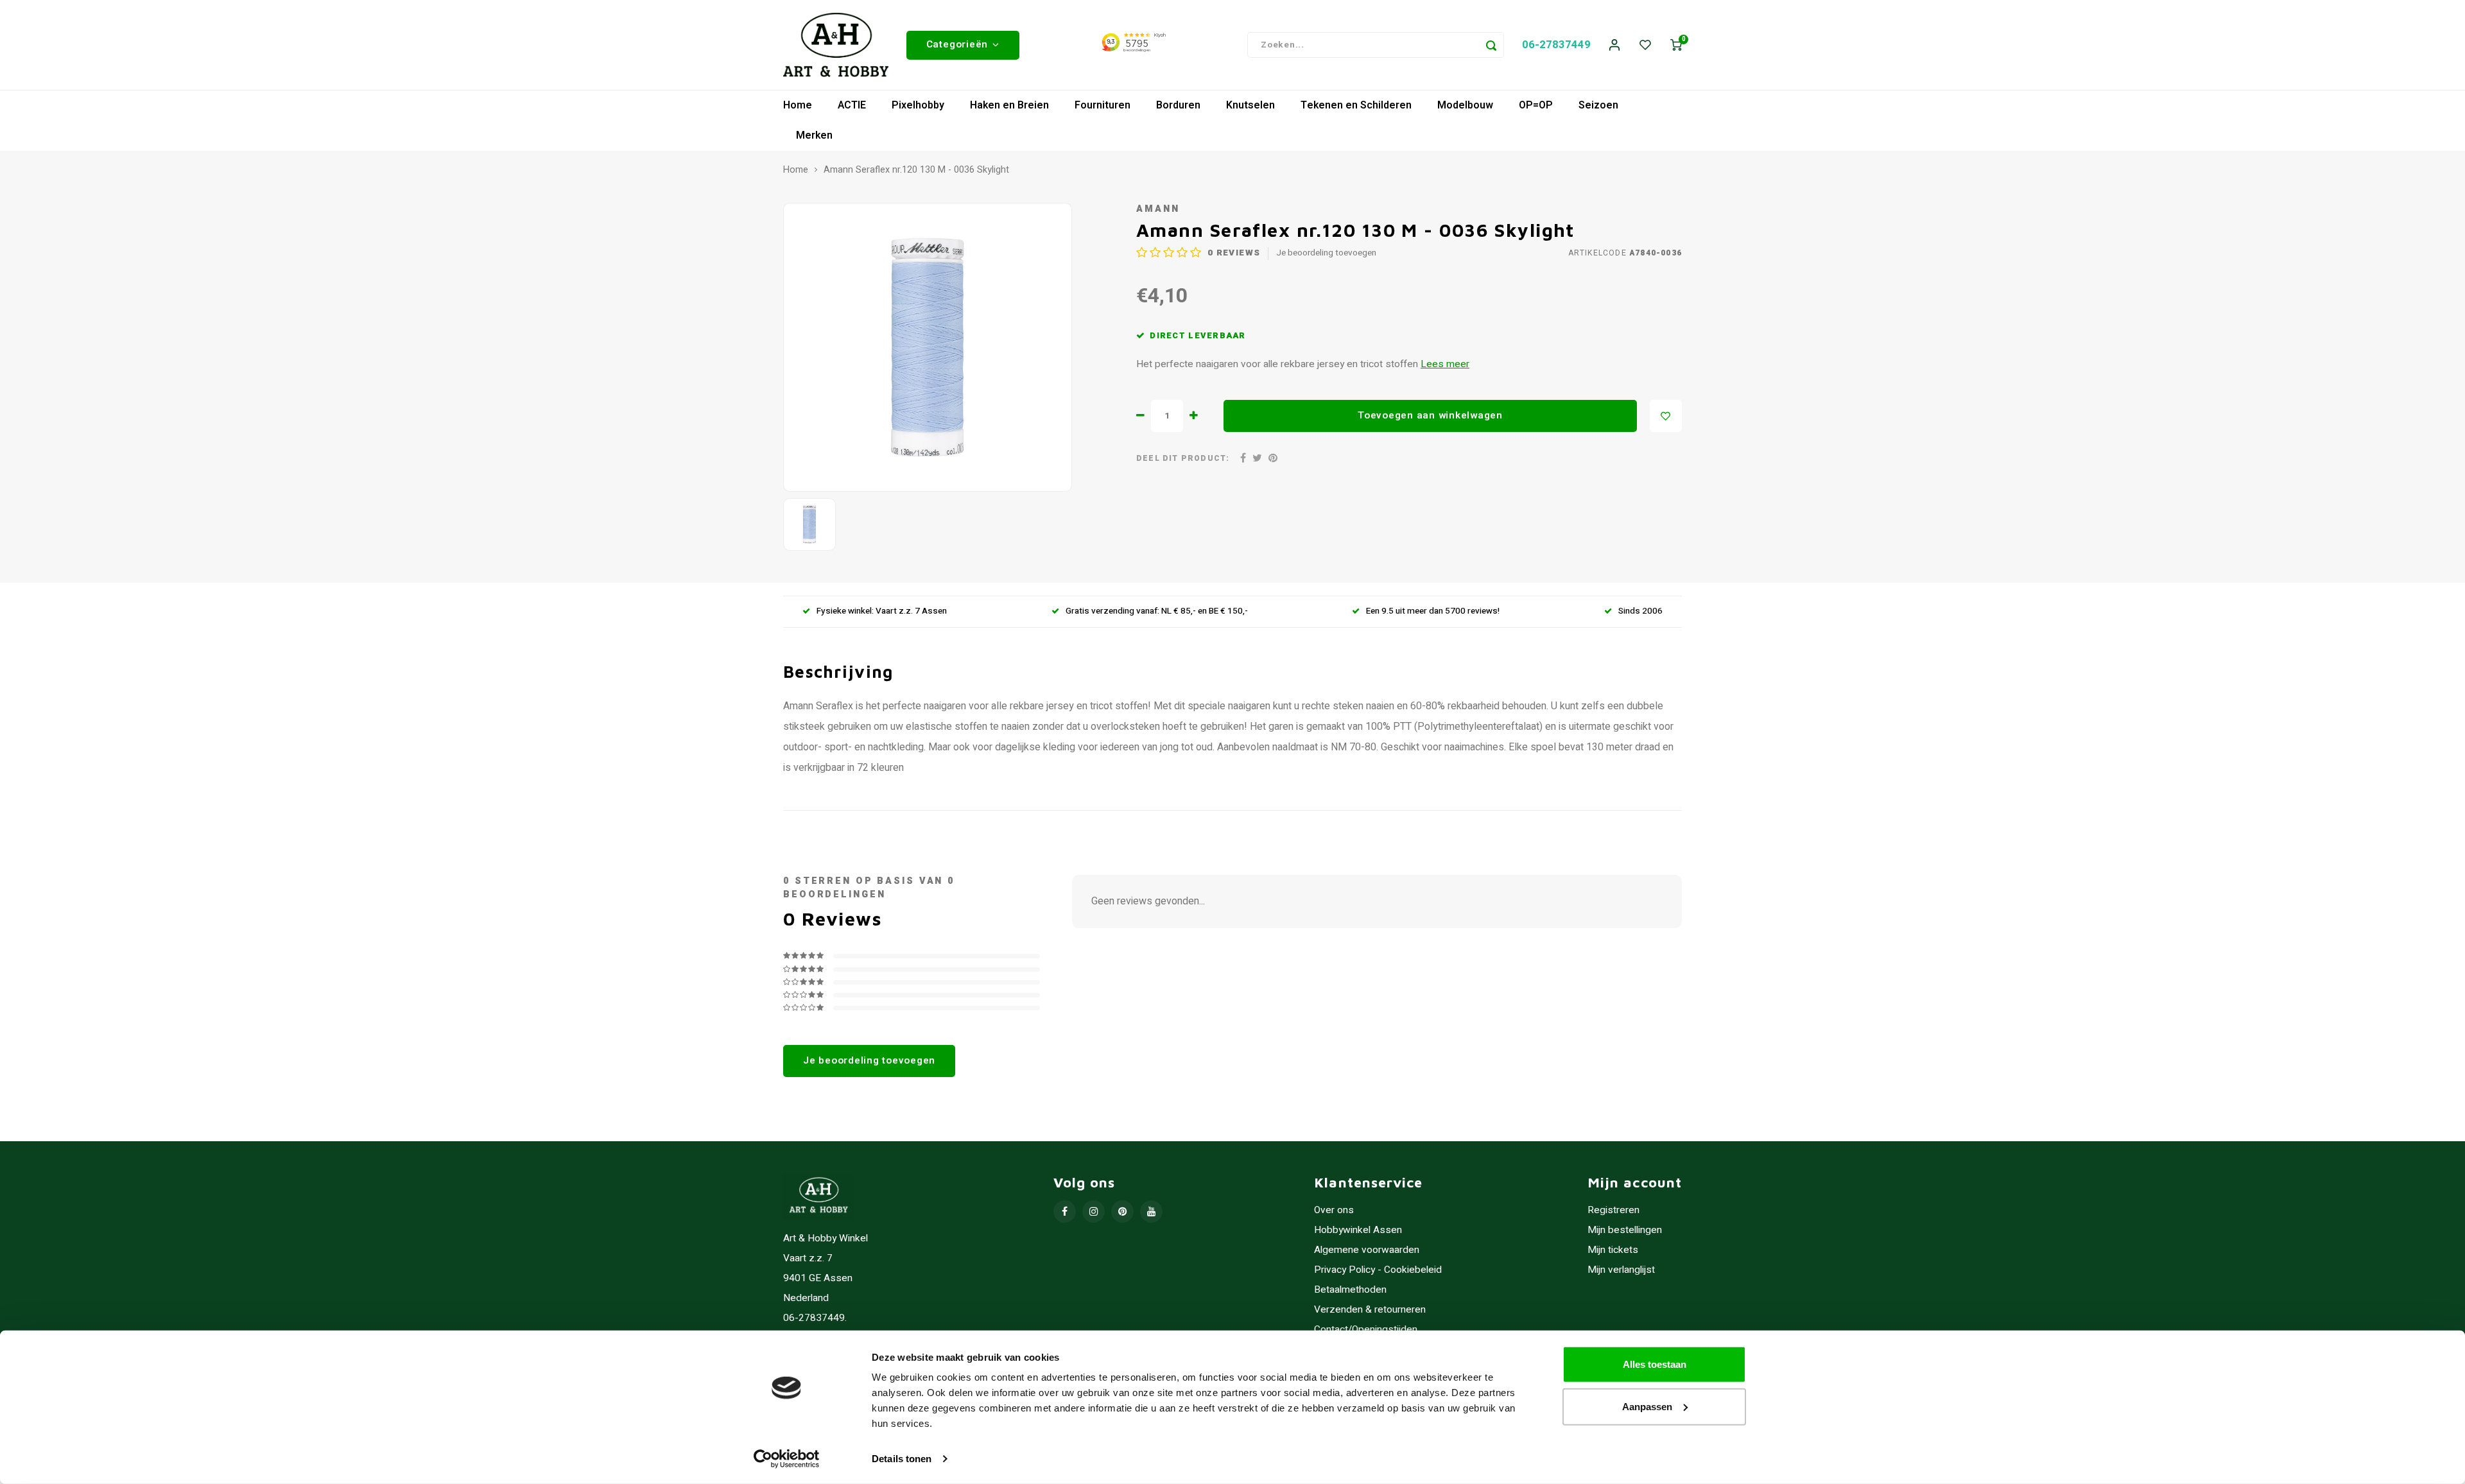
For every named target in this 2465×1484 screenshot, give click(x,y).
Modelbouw (1465, 105)
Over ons (1334, 1210)
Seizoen (1598, 105)
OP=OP (1536, 105)
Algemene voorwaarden (1367, 1250)
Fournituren (1103, 105)
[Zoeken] (1491, 45)
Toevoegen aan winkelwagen (1430, 415)
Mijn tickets (1613, 1250)
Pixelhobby (918, 105)
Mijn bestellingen (1625, 1230)
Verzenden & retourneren (1370, 1310)
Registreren (1613, 1210)
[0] (1676, 45)
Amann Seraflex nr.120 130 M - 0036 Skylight (916, 170)
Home (798, 105)
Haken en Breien (1009, 105)
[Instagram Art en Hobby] (1094, 1212)
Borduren (1178, 105)
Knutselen (1250, 105)
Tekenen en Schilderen (1356, 105)
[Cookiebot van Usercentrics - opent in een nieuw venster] (787, 1459)
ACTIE (852, 105)
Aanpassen (1647, 1406)
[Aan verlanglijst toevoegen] (1666, 416)
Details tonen (902, 1459)
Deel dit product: (1183, 459)
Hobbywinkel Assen (1358, 1230)
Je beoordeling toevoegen (1326, 253)
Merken (814, 135)
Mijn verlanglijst (1621, 1270)
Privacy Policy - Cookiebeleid (1378, 1270)
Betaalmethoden (1350, 1290)
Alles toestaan (1655, 1364)
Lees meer (1445, 364)
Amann (1158, 209)
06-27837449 (1556, 45)
